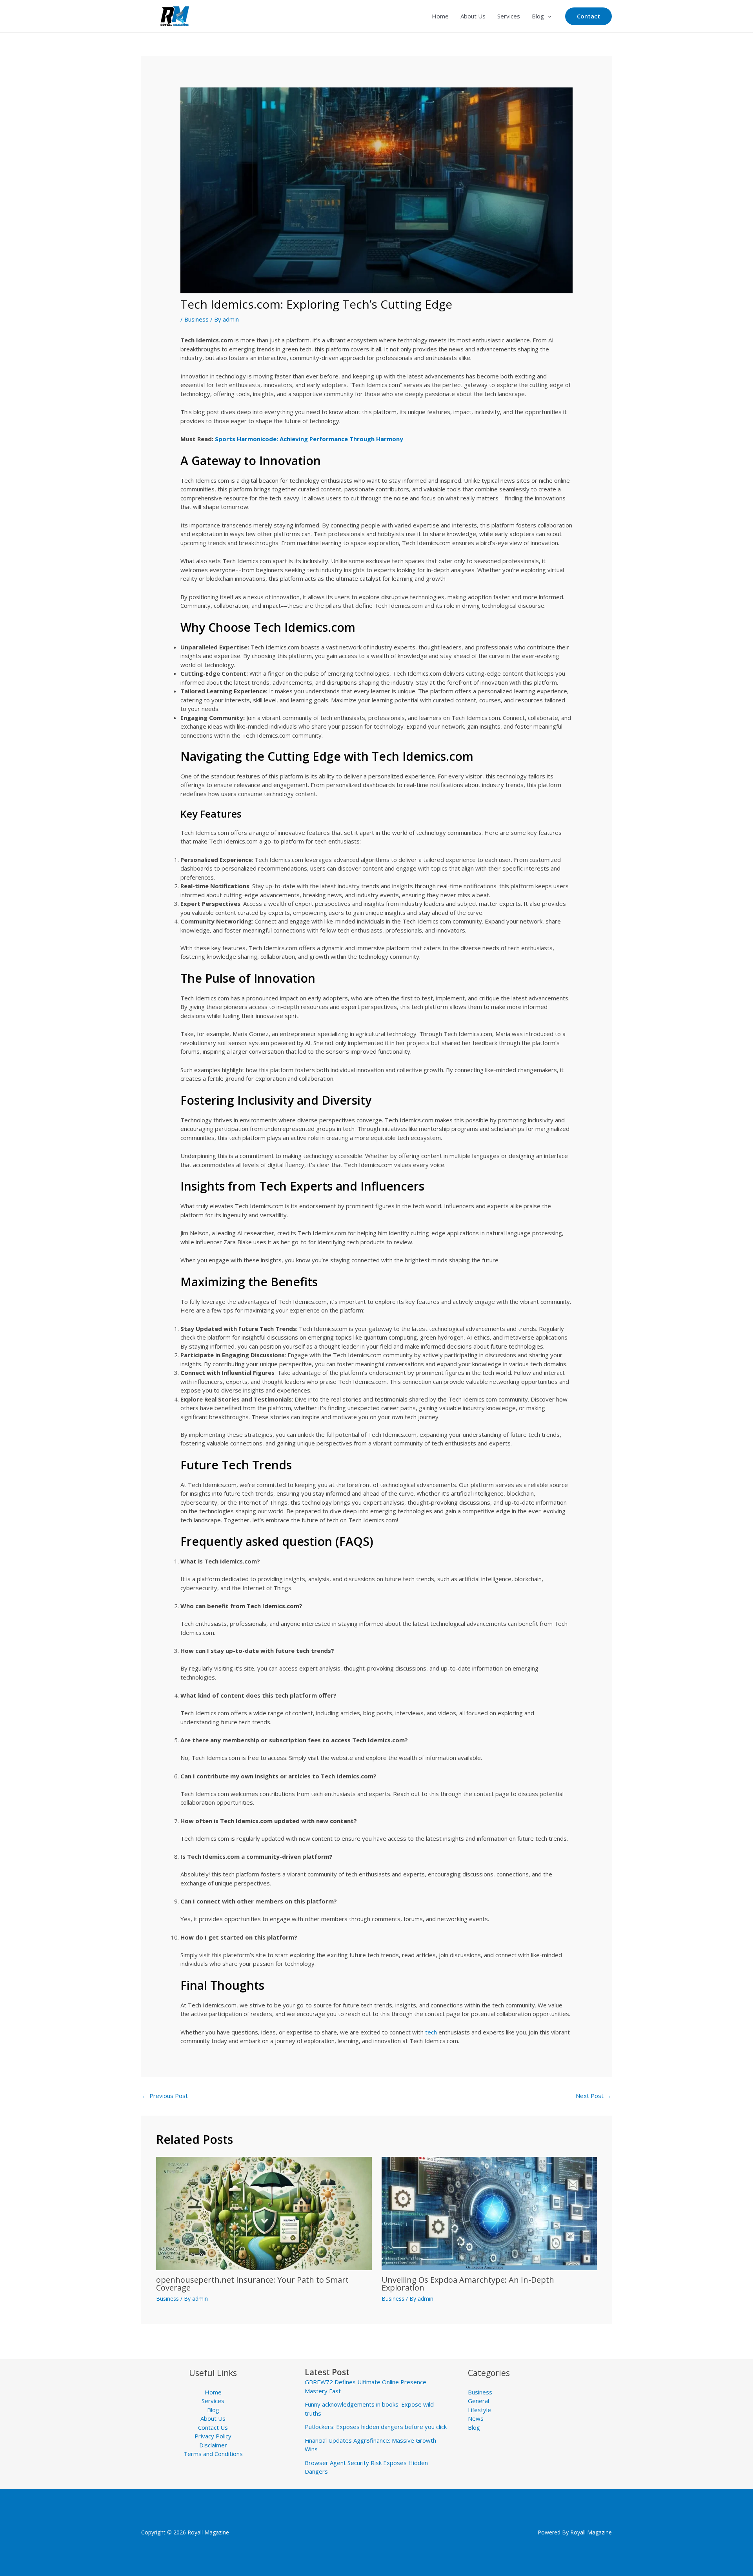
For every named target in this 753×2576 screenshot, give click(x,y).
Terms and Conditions (213, 2454)
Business (196, 319)
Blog (538, 16)
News (476, 2418)
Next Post (593, 2096)
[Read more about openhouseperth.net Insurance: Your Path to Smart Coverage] (264, 2213)
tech (432, 2032)
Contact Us (213, 2427)
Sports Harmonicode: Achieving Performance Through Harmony (309, 439)
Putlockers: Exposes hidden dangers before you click (376, 2427)
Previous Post (165, 2096)
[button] (548, 16)
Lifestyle (479, 2410)
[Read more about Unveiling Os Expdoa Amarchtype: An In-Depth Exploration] (489, 2213)
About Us (473, 16)
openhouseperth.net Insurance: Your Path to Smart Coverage (252, 2284)
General (478, 2401)
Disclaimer (213, 2445)
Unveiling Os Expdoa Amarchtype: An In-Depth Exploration (468, 2284)
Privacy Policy (213, 2436)
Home (440, 16)
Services (509, 16)
